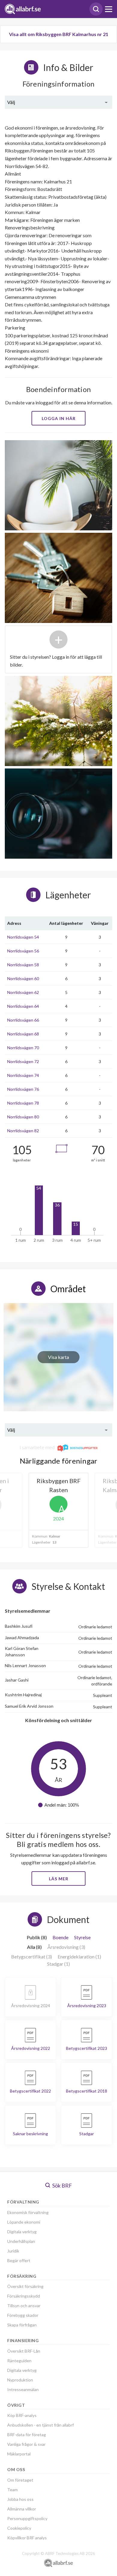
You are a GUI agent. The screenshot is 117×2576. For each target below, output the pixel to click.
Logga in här (59, 418)
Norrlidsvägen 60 (23, 978)
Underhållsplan (21, 2241)
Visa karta (58, 1357)
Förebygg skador (23, 2315)
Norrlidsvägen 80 (23, 1117)
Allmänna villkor (22, 2509)
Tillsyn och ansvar (24, 2306)
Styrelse (82, 1937)
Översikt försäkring (25, 2286)
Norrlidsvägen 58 (23, 965)
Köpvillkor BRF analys (27, 2538)
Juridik (13, 2251)
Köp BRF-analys (22, 2415)
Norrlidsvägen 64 (23, 1006)
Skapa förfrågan (22, 2325)
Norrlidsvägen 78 (23, 1103)
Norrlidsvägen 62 (23, 992)
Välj (11, 102)
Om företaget (20, 2480)
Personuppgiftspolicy (27, 2518)
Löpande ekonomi (24, 2222)
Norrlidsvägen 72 (23, 1061)
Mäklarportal (19, 2454)
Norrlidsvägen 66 (23, 1020)
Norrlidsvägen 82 (23, 1131)
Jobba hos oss (20, 2499)
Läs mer (59, 1879)
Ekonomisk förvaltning (28, 2212)
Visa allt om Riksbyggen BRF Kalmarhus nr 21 (59, 34)
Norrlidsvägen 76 (23, 1089)
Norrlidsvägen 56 (23, 951)
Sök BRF (62, 2185)
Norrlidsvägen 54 (23, 937)
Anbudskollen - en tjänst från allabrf (40, 2425)
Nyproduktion (20, 2380)
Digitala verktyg (22, 2232)
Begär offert (19, 2260)
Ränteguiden (19, 2361)
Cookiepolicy (19, 2528)
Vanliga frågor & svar (26, 2444)
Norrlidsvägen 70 (23, 1048)
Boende (60, 1937)
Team (12, 2490)
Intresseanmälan (23, 2389)
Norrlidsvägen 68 (23, 1034)
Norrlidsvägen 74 (23, 1075)
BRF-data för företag (27, 2435)
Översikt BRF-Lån (24, 2351)
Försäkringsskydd (24, 2296)
